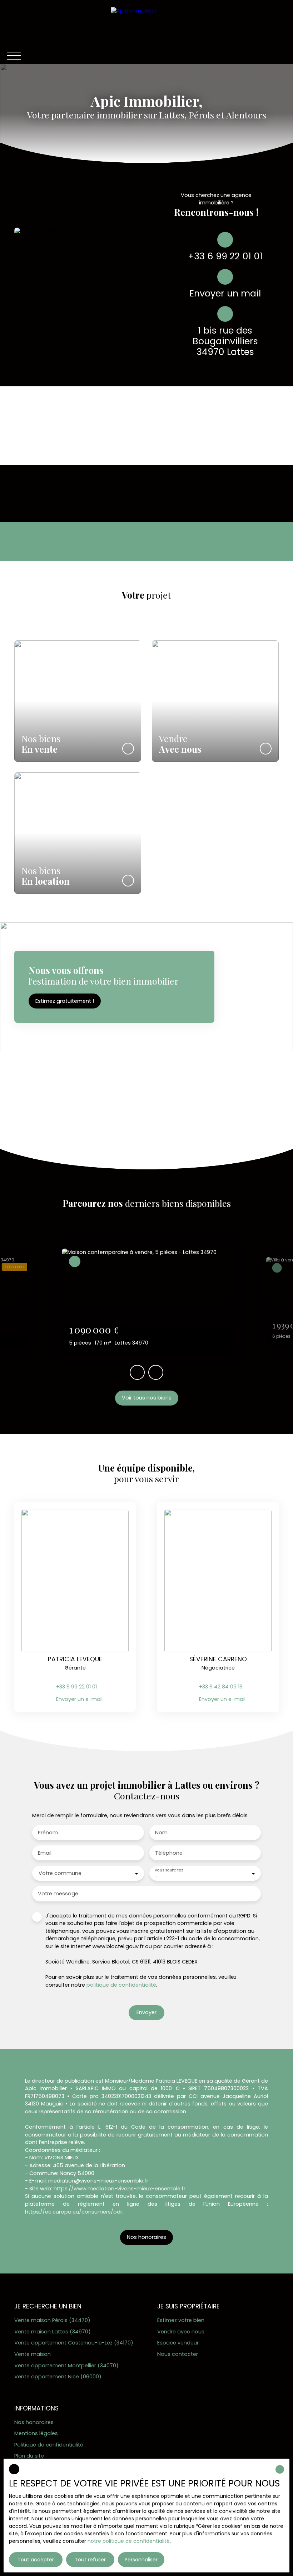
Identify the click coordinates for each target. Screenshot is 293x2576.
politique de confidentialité (121, 1985)
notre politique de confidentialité (129, 2541)
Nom (161, 1833)
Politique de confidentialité (49, 2445)
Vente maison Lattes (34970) (53, 2332)
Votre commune (60, 1873)
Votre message (58, 1894)
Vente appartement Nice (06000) (58, 2377)
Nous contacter (178, 2354)
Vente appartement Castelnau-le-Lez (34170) (74, 2343)
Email (45, 1853)
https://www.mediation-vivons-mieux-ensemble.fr (120, 2189)
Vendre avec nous (181, 2332)
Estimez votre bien (181, 2320)
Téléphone (169, 1853)
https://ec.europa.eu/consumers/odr (74, 2212)
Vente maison (33, 2354)
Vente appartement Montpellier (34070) (66, 2366)
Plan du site (29, 2456)
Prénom (48, 1833)
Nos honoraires (34, 2422)
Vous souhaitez (169, 1870)
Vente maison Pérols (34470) (52, 2320)
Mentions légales (36, 2433)
